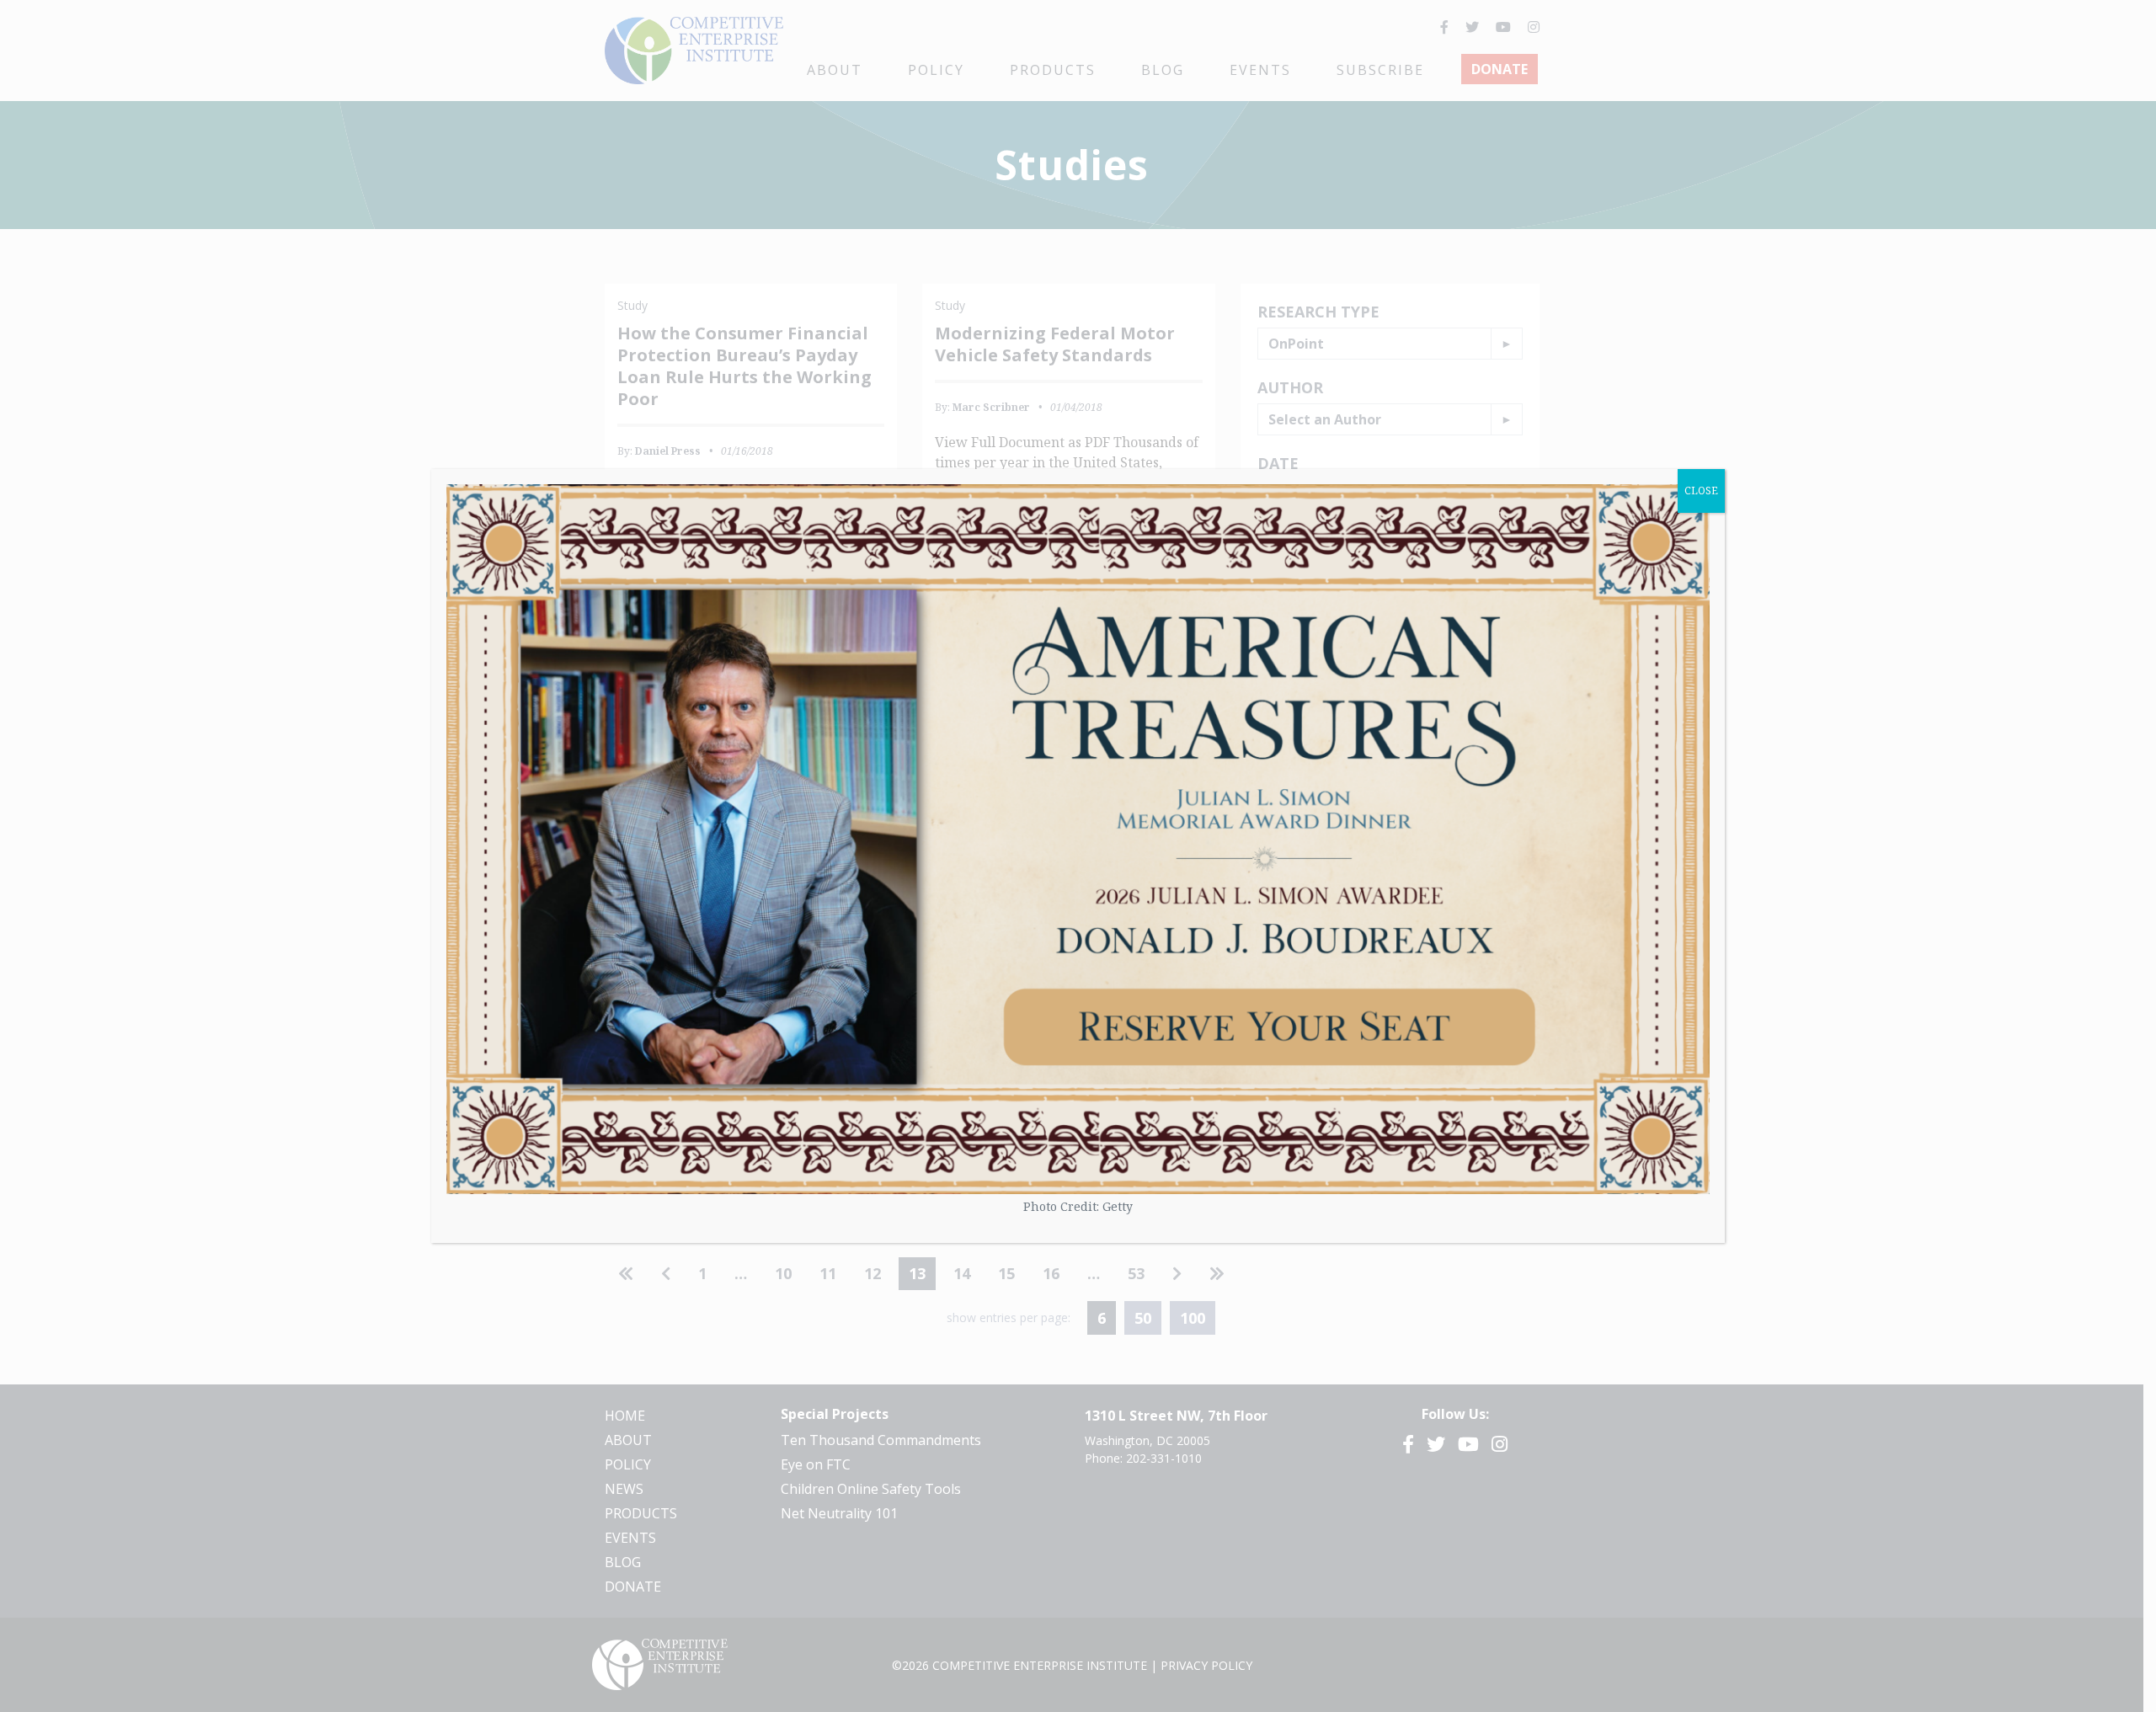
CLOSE (1701, 491)
